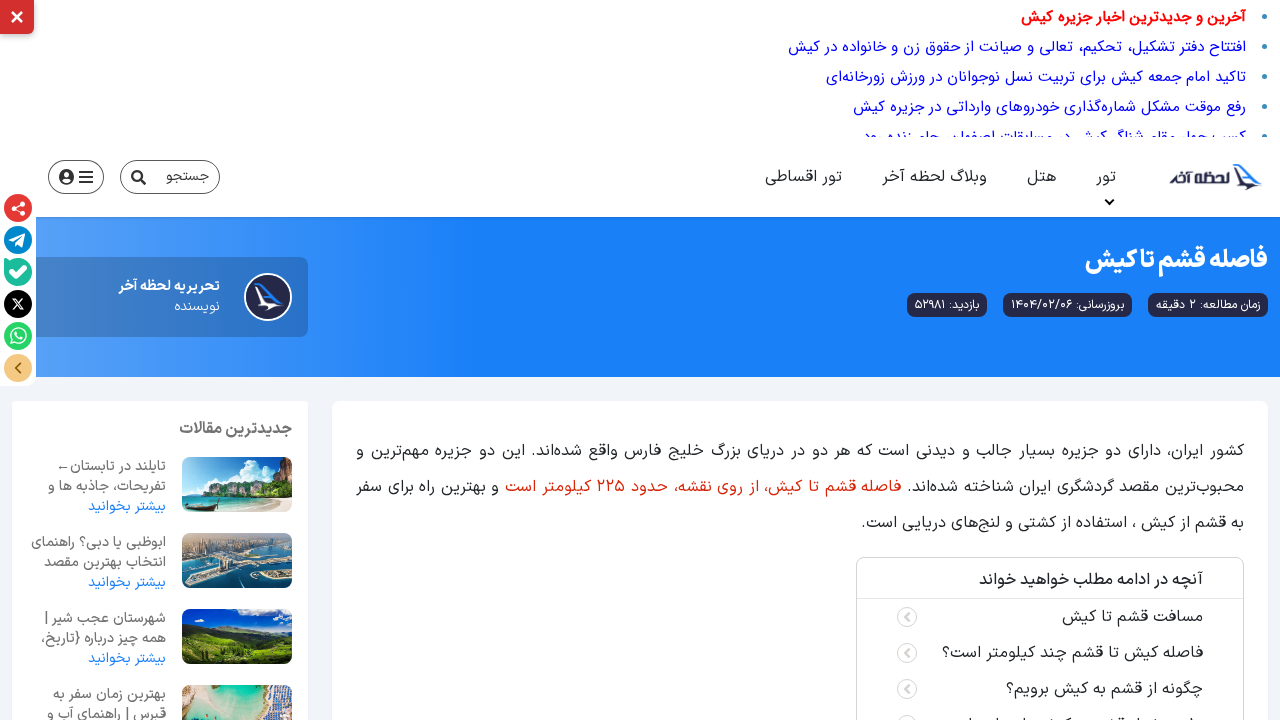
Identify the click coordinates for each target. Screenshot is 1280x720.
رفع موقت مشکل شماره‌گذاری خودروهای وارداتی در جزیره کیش (1049, 107)
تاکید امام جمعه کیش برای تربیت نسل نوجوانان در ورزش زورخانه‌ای (1036, 77)
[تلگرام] (18, 240)
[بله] (18, 272)
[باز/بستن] (18, 368)
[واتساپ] (18, 336)
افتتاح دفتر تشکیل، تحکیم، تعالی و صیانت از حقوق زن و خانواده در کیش (1017, 47)
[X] (18, 304)
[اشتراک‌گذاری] (18, 208)
